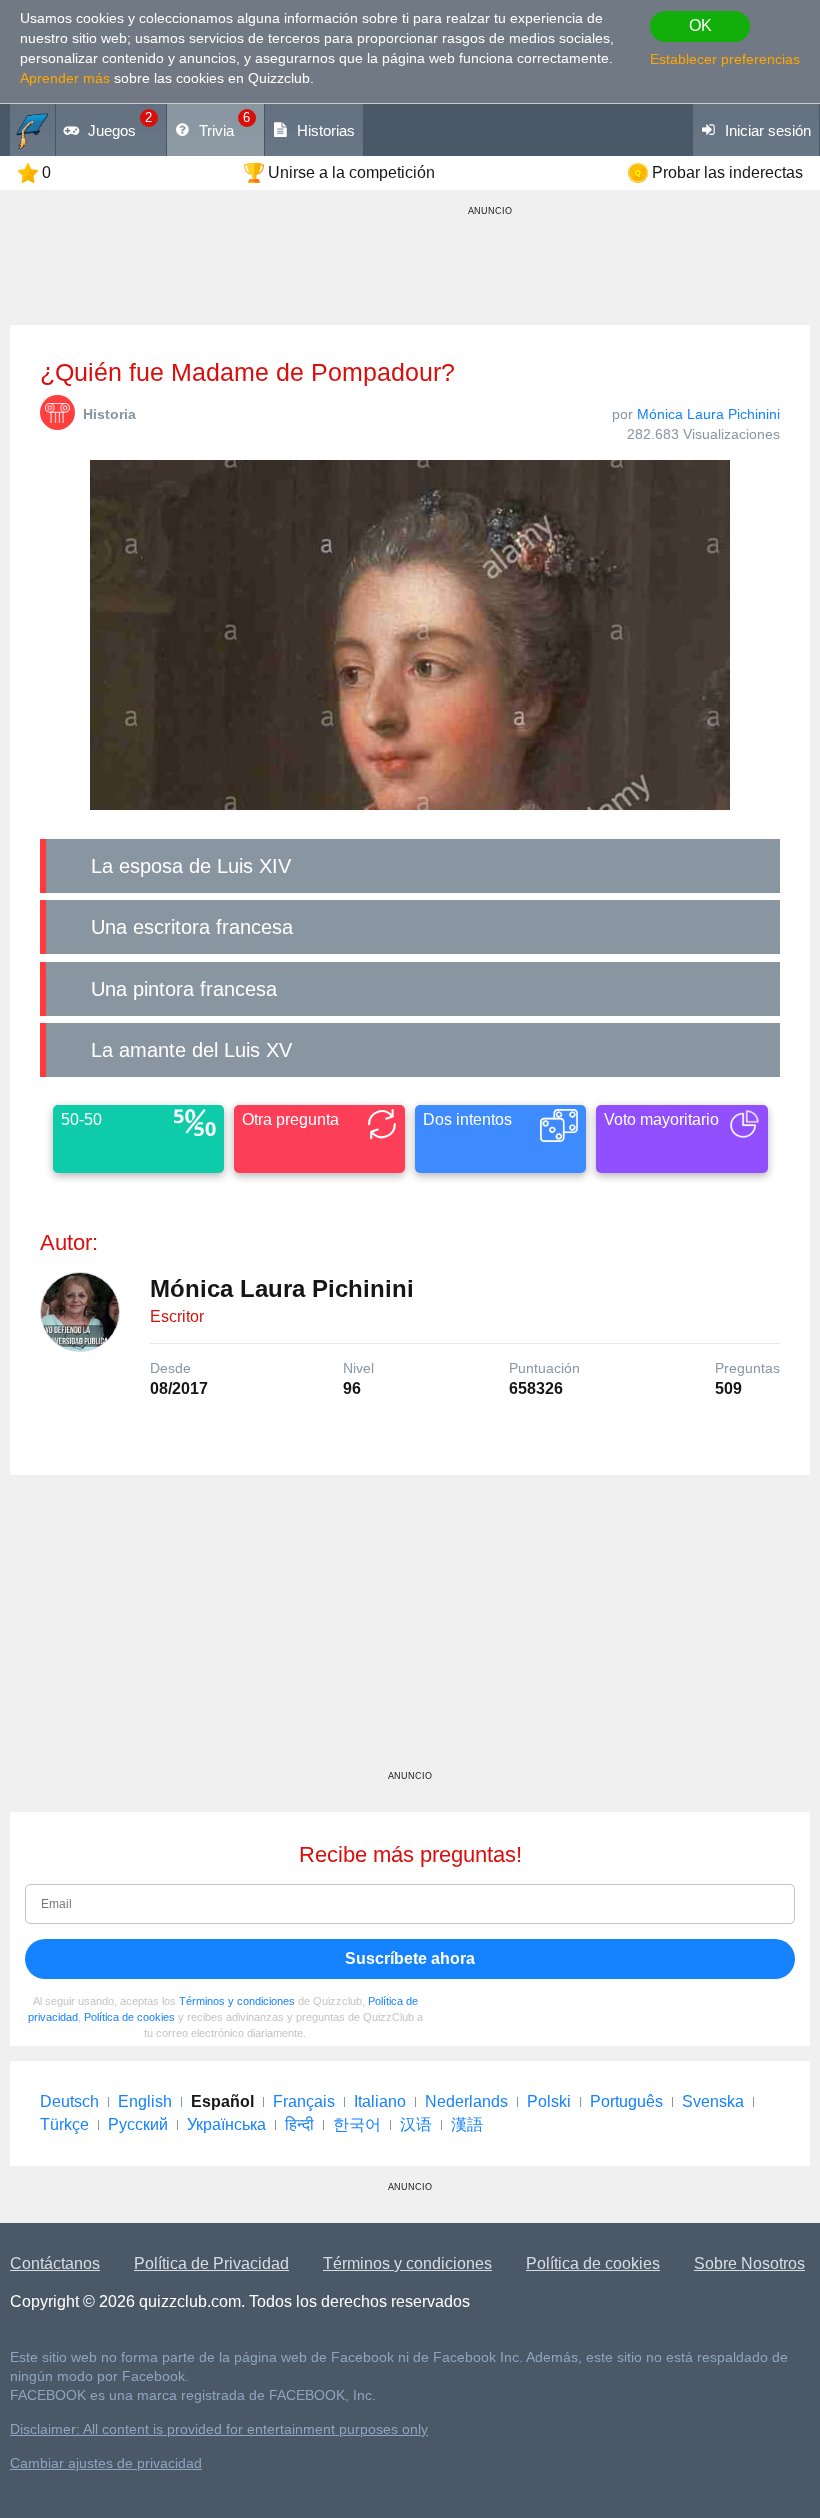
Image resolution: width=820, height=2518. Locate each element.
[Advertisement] (410, 1630)
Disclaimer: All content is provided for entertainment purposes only (219, 2429)
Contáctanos (55, 2263)
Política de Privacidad (211, 2263)
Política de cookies (129, 2017)
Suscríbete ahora (410, 1958)
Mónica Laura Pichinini (708, 414)
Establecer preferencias (725, 59)
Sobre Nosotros (749, 2263)
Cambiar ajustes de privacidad (106, 2463)
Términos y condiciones (237, 2001)
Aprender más (65, 78)
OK (700, 25)
